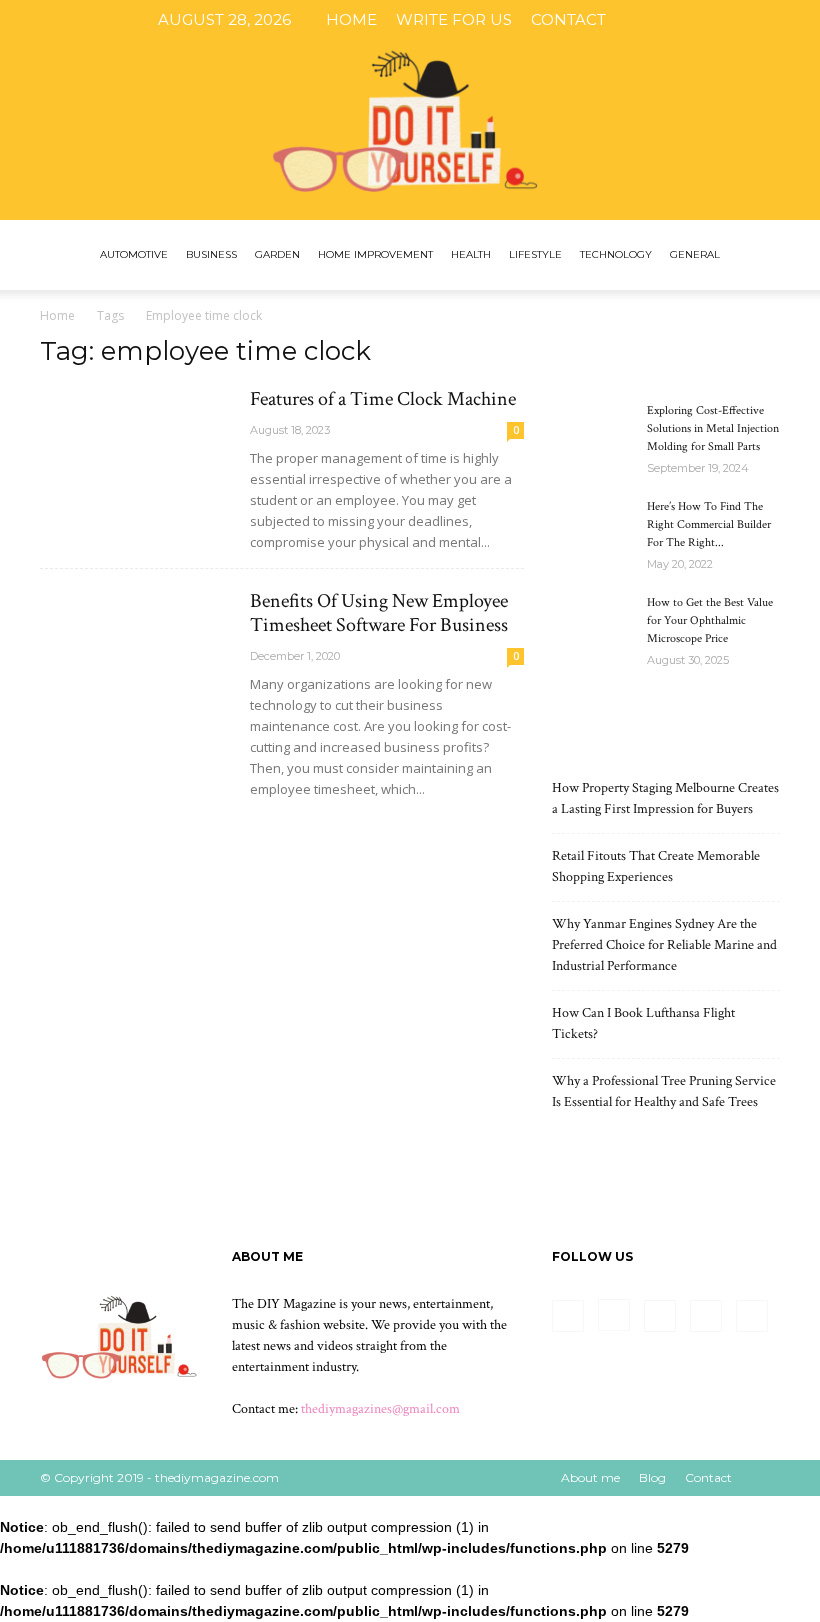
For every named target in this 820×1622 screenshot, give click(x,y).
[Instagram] (686, 20)
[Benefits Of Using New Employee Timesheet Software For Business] (136, 658)
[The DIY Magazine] (410, 110)
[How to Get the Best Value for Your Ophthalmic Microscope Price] (592, 622)
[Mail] (719, 20)
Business (211, 254)
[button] (756, 255)
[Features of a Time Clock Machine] (136, 456)
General (695, 254)
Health (471, 254)
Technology (616, 254)
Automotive (134, 254)
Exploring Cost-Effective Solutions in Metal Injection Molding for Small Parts (713, 428)
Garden (277, 254)
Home (351, 19)
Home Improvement (375, 254)
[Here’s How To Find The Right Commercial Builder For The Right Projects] (592, 526)
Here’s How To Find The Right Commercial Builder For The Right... (709, 524)
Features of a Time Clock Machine (383, 399)
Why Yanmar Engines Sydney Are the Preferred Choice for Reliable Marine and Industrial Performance (664, 945)
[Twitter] (752, 20)
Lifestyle (535, 254)
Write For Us (454, 19)
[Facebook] (653, 20)
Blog (652, 1477)
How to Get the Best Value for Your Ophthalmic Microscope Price (710, 620)
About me (590, 1477)
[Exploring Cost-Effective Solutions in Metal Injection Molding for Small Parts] (592, 430)
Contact (568, 19)
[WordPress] (785, 20)
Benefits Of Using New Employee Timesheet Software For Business (379, 613)
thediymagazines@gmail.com (380, 1409)
